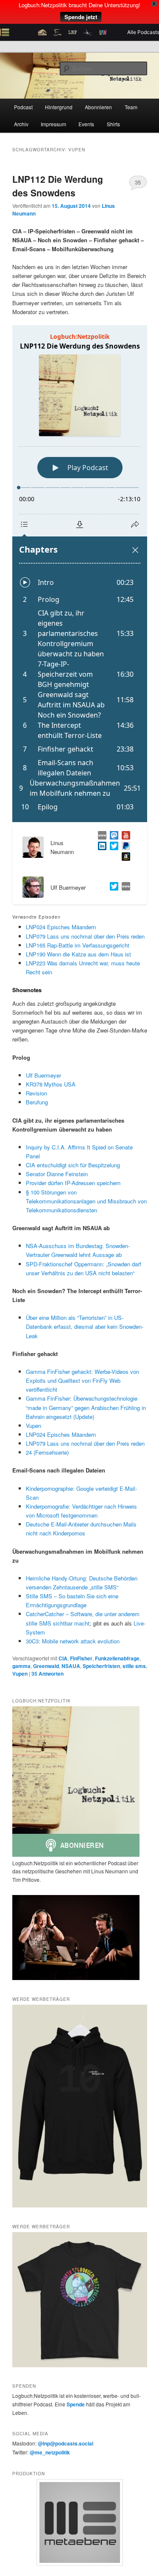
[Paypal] (124, 847)
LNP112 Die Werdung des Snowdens (58, 186)
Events (86, 124)
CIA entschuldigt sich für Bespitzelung (73, 1165)
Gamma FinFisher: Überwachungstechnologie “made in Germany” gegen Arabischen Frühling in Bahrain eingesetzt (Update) (86, 1407)
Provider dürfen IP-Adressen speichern (73, 1183)
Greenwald (46, 1666)
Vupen (33, 1426)
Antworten (47, 1674)
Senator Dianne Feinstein (57, 1174)
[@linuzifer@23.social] (112, 836)
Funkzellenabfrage (117, 1658)
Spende (76, 2404)
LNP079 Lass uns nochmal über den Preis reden (85, 936)
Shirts (113, 124)
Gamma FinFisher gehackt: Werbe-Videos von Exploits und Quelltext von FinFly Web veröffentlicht (82, 1380)
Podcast (23, 107)
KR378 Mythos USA (51, 1084)
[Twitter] (112, 887)
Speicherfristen (101, 1666)
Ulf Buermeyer (43, 1075)
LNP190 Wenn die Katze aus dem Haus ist (78, 954)
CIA (63, 1658)
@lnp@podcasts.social (66, 2443)
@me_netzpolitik (50, 2452)
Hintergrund (59, 107)
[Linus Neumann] (100, 847)
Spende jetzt (81, 17)
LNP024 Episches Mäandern (61, 927)
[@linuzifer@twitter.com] (112, 847)
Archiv (21, 124)
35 (138, 182)
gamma (21, 1666)
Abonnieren (98, 107)
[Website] (124, 887)
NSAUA (71, 1666)
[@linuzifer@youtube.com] (124, 836)
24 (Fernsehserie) (47, 1452)
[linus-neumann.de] (100, 836)
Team (131, 107)
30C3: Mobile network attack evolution (73, 1641)
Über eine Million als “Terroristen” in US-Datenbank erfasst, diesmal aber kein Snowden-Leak (85, 1326)
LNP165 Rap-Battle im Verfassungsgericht (78, 945)
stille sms (134, 1666)
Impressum (53, 124)
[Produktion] (80, 2522)
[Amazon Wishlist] (124, 858)
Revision (36, 1093)
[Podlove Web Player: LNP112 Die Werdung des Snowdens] (80, 574)
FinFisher (81, 1658)
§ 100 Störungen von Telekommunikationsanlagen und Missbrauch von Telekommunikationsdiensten (86, 1201)
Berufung (37, 1102)
